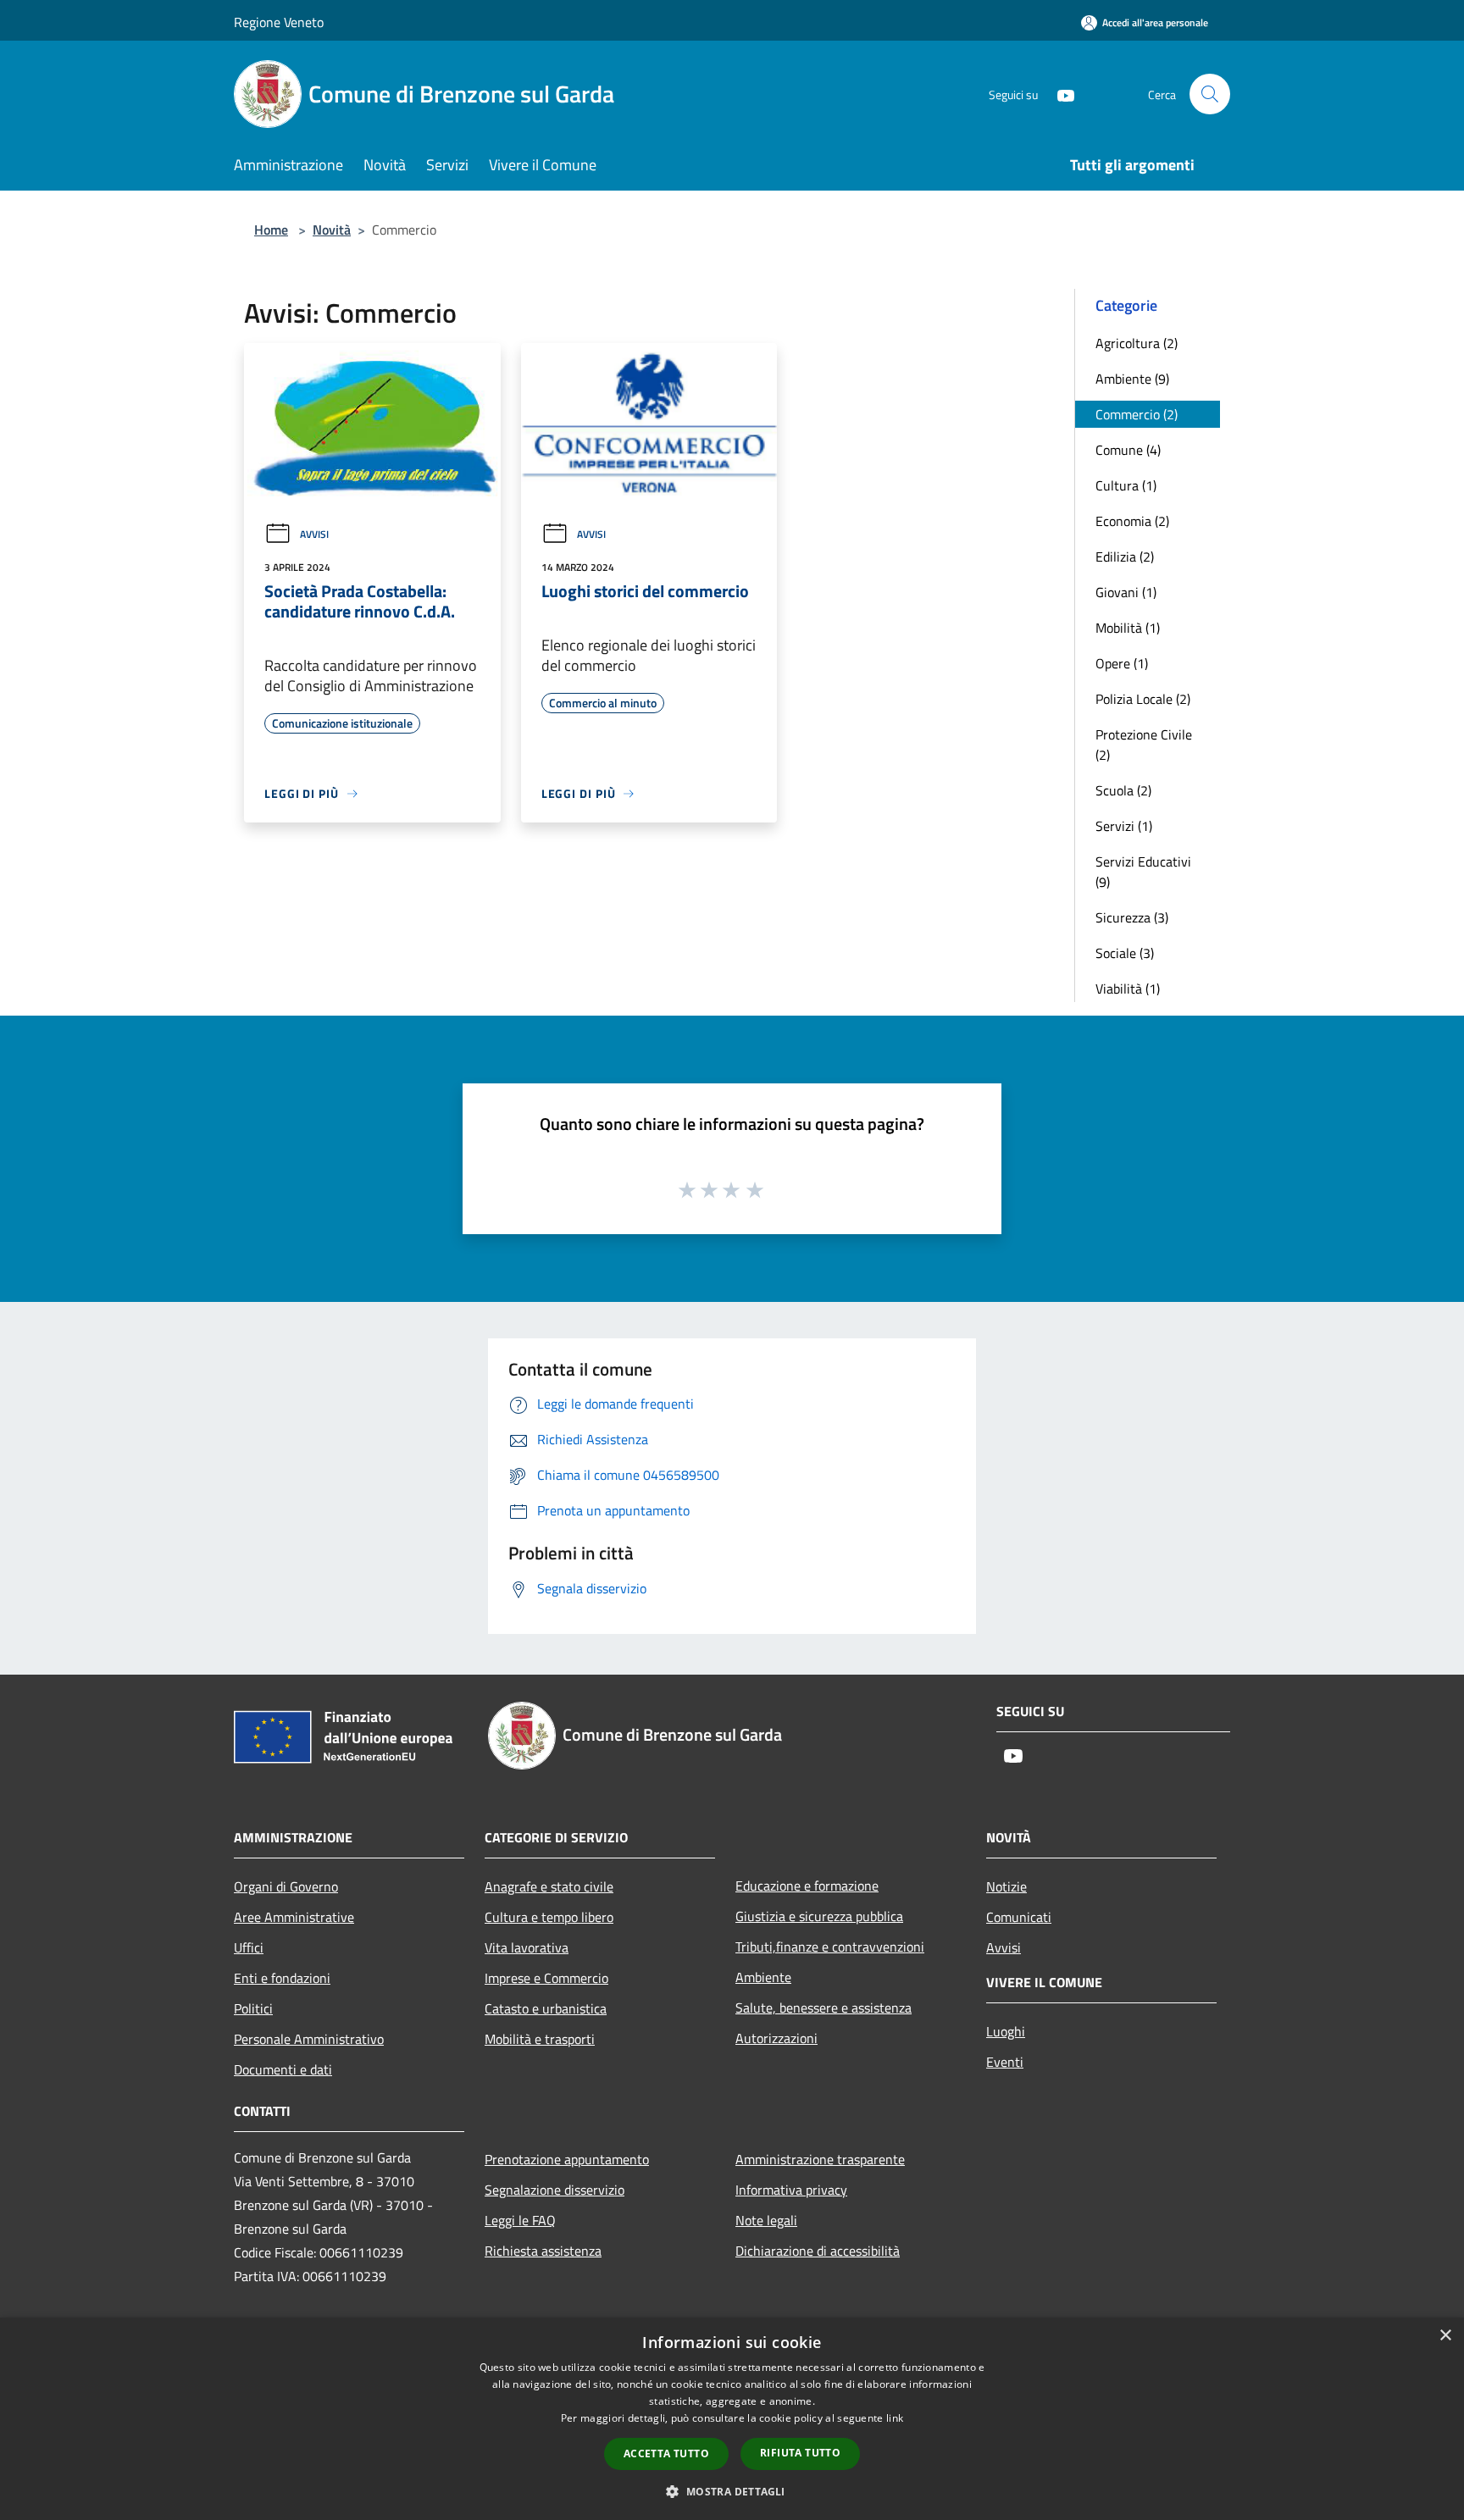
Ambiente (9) (1132, 379)
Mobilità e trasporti (540, 2039)
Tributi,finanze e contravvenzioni (830, 1947)
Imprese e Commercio (546, 1978)
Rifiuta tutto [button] (800, 2453)
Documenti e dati (283, 2069)
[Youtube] (1059, 94)
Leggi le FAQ (520, 2220)
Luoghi (1006, 2031)
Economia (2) (1132, 521)
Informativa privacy (791, 2190)
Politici (253, 2008)
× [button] (1445, 2336)
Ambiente (763, 1977)
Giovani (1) (1126, 592)
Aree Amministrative (294, 1917)
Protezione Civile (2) (1144, 745)
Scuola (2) (1123, 790)
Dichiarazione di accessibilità (818, 2251)
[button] (732, 2491)
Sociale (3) (1125, 953)
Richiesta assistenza (543, 2251)
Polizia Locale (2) (1143, 699)
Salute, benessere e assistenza (823, 2008)
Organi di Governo (286, 1886)
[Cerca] (1210, 94)
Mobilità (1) (1128, 628)
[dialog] (732, 2419)
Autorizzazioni (776, 2038)
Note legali (766, 2220)
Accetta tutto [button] (666, 2454)
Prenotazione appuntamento (567, 2159)
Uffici (249, 1947)
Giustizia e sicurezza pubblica (819, 1916)
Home (271, 230)
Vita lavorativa (527, 1947)
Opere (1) (1122, 663)
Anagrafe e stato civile (549, 1886)
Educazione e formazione (807, 1886)
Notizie (1006, 1886)
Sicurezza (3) (1132, 917)
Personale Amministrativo (309, 2039)
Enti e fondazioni (282, 1978)
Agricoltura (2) (1137, 343)
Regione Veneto (279, 22)
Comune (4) (1128, 450)
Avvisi (314, 534)
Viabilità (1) (1128, 989)
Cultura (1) (1126, 485)
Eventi (1005, 2062)
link (895, 2418)
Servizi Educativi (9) (1143, 872)
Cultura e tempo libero (549, 1917)
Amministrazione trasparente (820, 2159)
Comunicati (1019, 1917)
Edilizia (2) (1125, 557)
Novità (332, 230)
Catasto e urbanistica (546, 2008)
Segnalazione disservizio (555, 2190)
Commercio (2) (1137, 414)
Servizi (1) (1124, 826)
